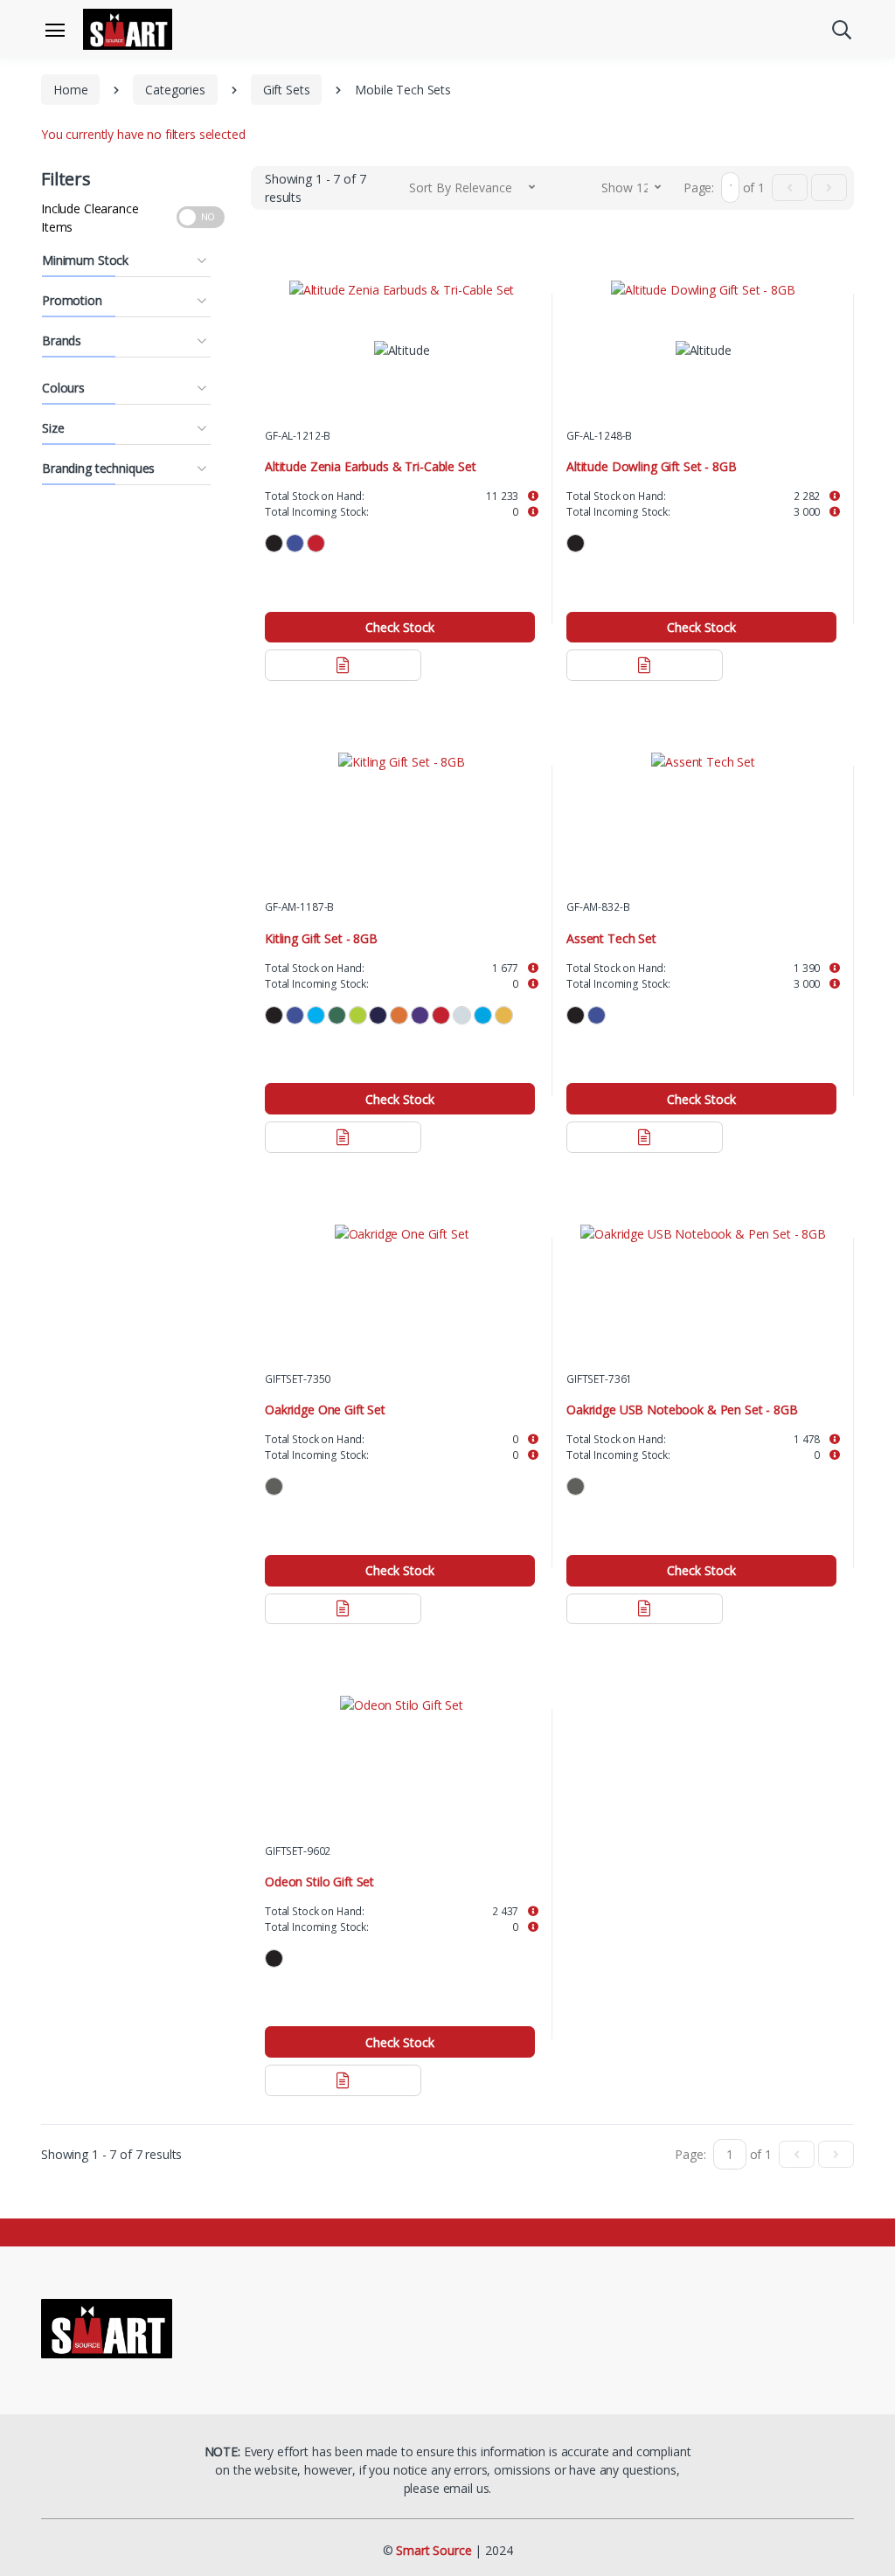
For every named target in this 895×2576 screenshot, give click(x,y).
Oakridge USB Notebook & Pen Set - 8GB (682, 1406)
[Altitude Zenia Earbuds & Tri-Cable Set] (402, 289)
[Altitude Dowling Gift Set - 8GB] (703, 289)
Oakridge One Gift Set (325, 1406)
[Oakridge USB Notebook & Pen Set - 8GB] (703, 1229)
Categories (175, 90)
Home (70, 90)
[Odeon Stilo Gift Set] (402, 1699)
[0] (790, 187)
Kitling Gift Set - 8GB (321, 935)
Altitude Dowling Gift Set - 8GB (652, 465)
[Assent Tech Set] (703, 759)
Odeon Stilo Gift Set (319, 1876)
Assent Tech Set (611, 935)
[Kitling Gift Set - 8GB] (402, 759)
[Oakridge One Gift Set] (402, 1229)
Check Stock (400, 625)
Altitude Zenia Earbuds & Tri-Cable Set (371, 465)
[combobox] (472, 187)
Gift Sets (287, 90)
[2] (829, 187)
